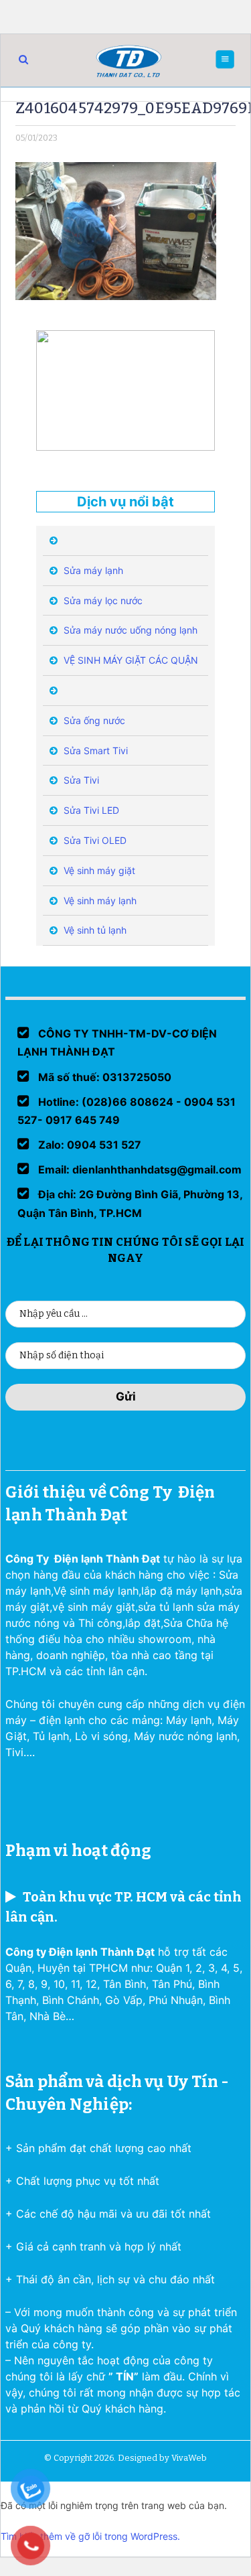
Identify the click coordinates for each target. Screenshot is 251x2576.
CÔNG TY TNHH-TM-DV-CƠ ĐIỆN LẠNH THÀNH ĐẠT (117, 1043)
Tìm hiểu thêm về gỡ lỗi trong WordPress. (90, 2536)
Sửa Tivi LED (90, 810)
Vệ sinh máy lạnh (99, 901)
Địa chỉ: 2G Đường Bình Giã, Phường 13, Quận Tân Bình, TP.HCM (130, 1203)
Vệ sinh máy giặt (98, 870)
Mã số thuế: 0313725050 (103, 1077)
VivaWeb (189, 2458)
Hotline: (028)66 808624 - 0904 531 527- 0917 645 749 (127, 1111)
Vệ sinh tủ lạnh (94, 930)
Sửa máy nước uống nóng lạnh (129, 630)
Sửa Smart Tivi (94, 750)
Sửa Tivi (80, 780)
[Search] (23, 59)
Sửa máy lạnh (92, 570)
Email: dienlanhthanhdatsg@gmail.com (139, 1169)
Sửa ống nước (93, 720)
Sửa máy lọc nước (102, 600)
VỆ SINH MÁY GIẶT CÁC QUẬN (130, 660)
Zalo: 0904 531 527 (88, 1145)
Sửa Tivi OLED (94, 840)
